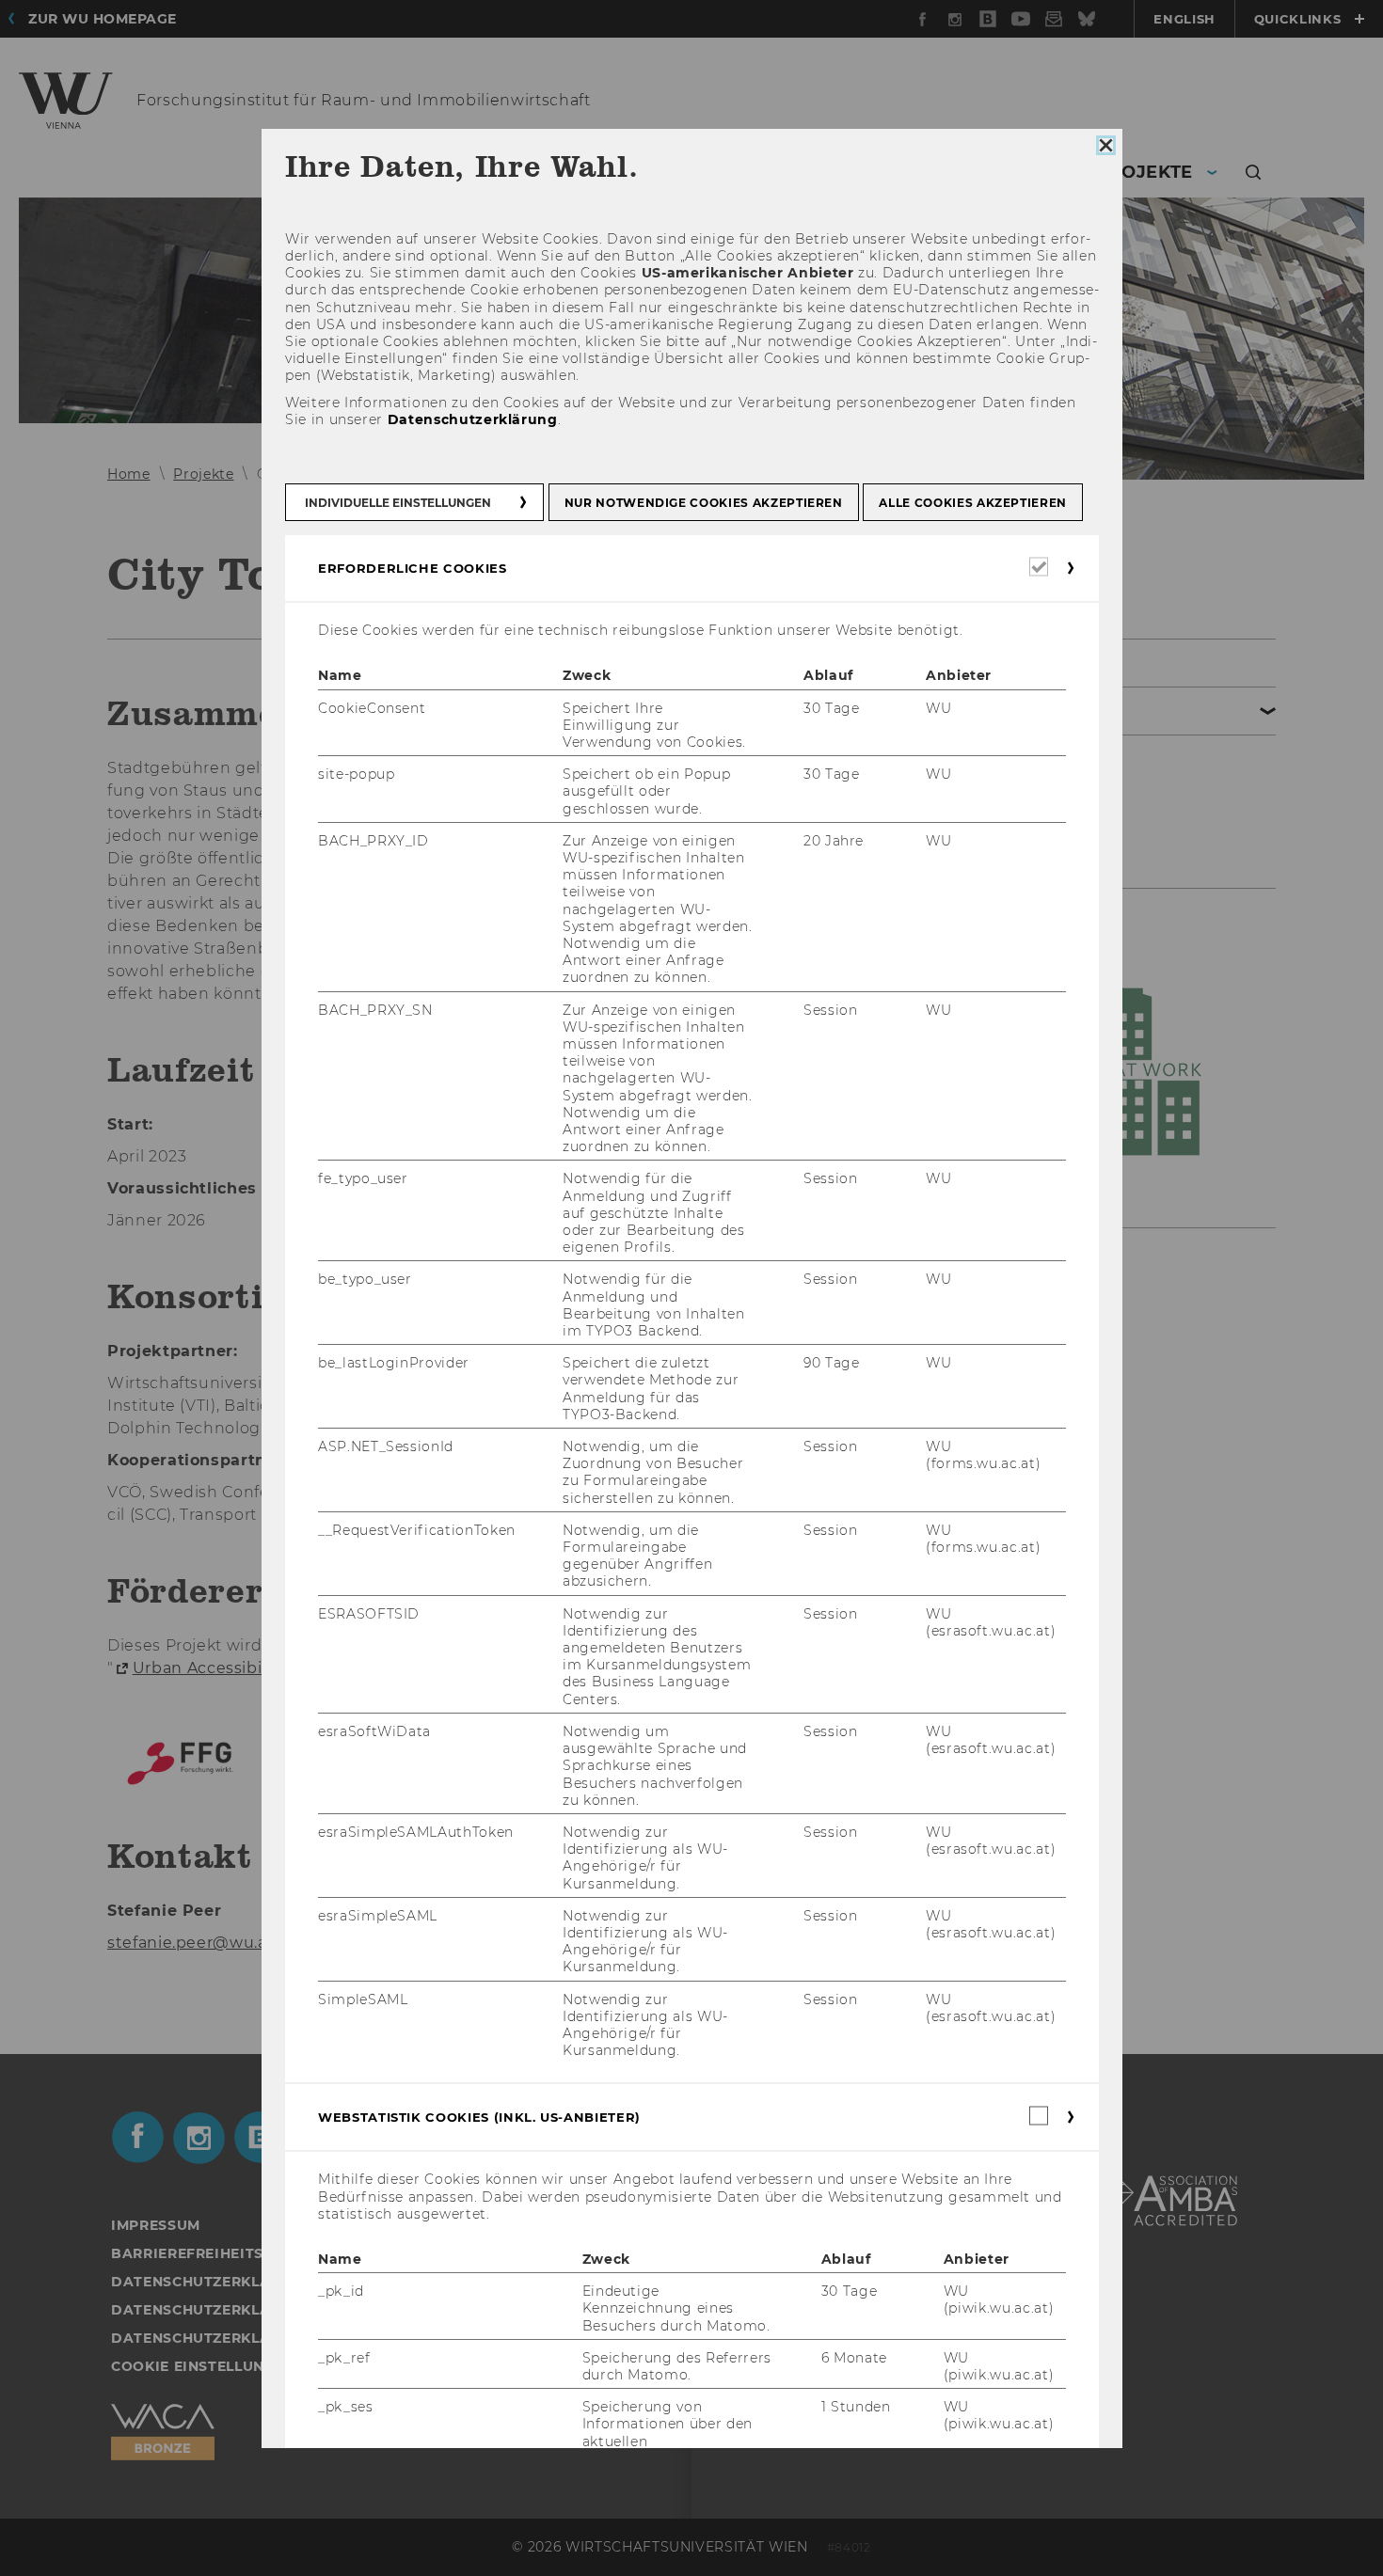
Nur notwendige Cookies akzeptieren (703, 504)
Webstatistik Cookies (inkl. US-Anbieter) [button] (479, 2118)
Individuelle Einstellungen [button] (398, 504)
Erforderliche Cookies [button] (413, 569)
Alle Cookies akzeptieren (973, 504)
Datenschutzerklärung (472, 419)
